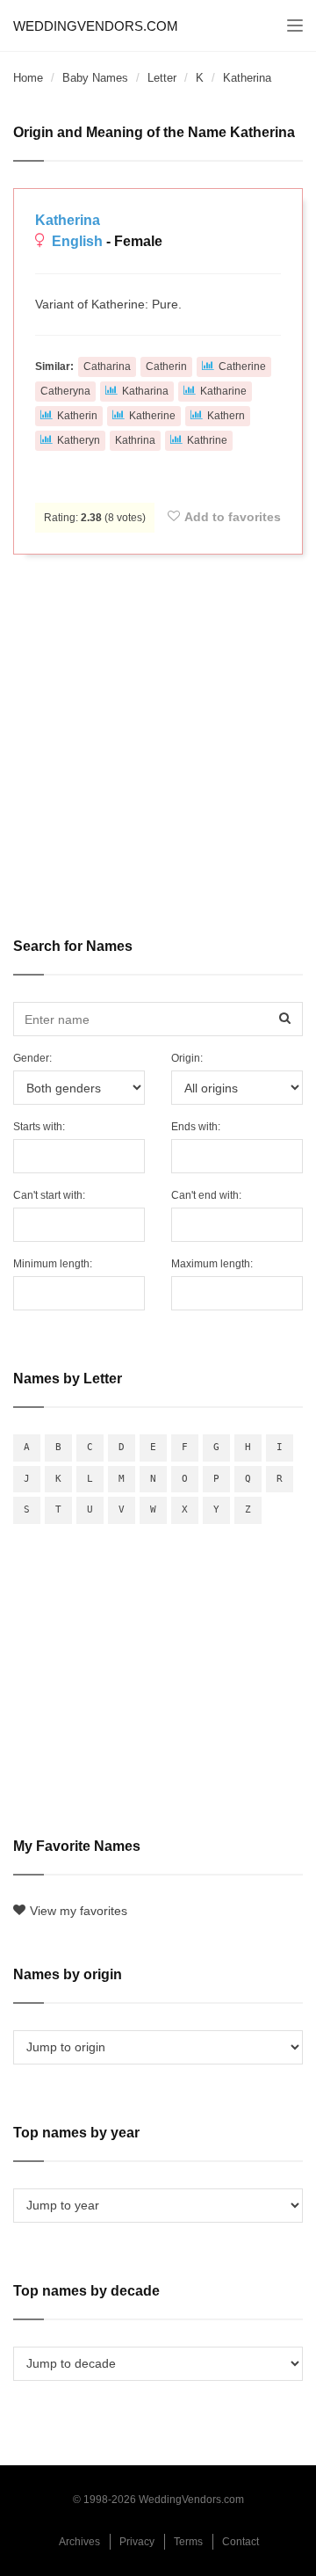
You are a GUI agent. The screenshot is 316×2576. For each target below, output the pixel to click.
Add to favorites (233, 517)
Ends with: (196, 1127)
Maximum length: (212, 1264)
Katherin (77, 416)
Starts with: (39, 1127)
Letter (162, 78)
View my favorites (79, 1911)
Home (28, 78)
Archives (79, 2542)
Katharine (223, 391)
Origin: (187, 1058)
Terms (188, 2542)
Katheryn (79, 440)
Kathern (226, 416)
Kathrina (135, 440)
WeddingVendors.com (96, 26)
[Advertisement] (158, 734)
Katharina (145, 391)
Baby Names (95, 78)
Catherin (166, 366)
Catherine (242, 366)
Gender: (32, 1058)
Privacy (137, 2542)
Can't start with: (49, 1195)
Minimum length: (53, 1264)
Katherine (152, 416)
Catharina (107, 366)
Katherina (68, 220)
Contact (241, 2542)
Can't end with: (206, 1195)
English (77, 241)
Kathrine (207, 440)
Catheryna (65, 391)
